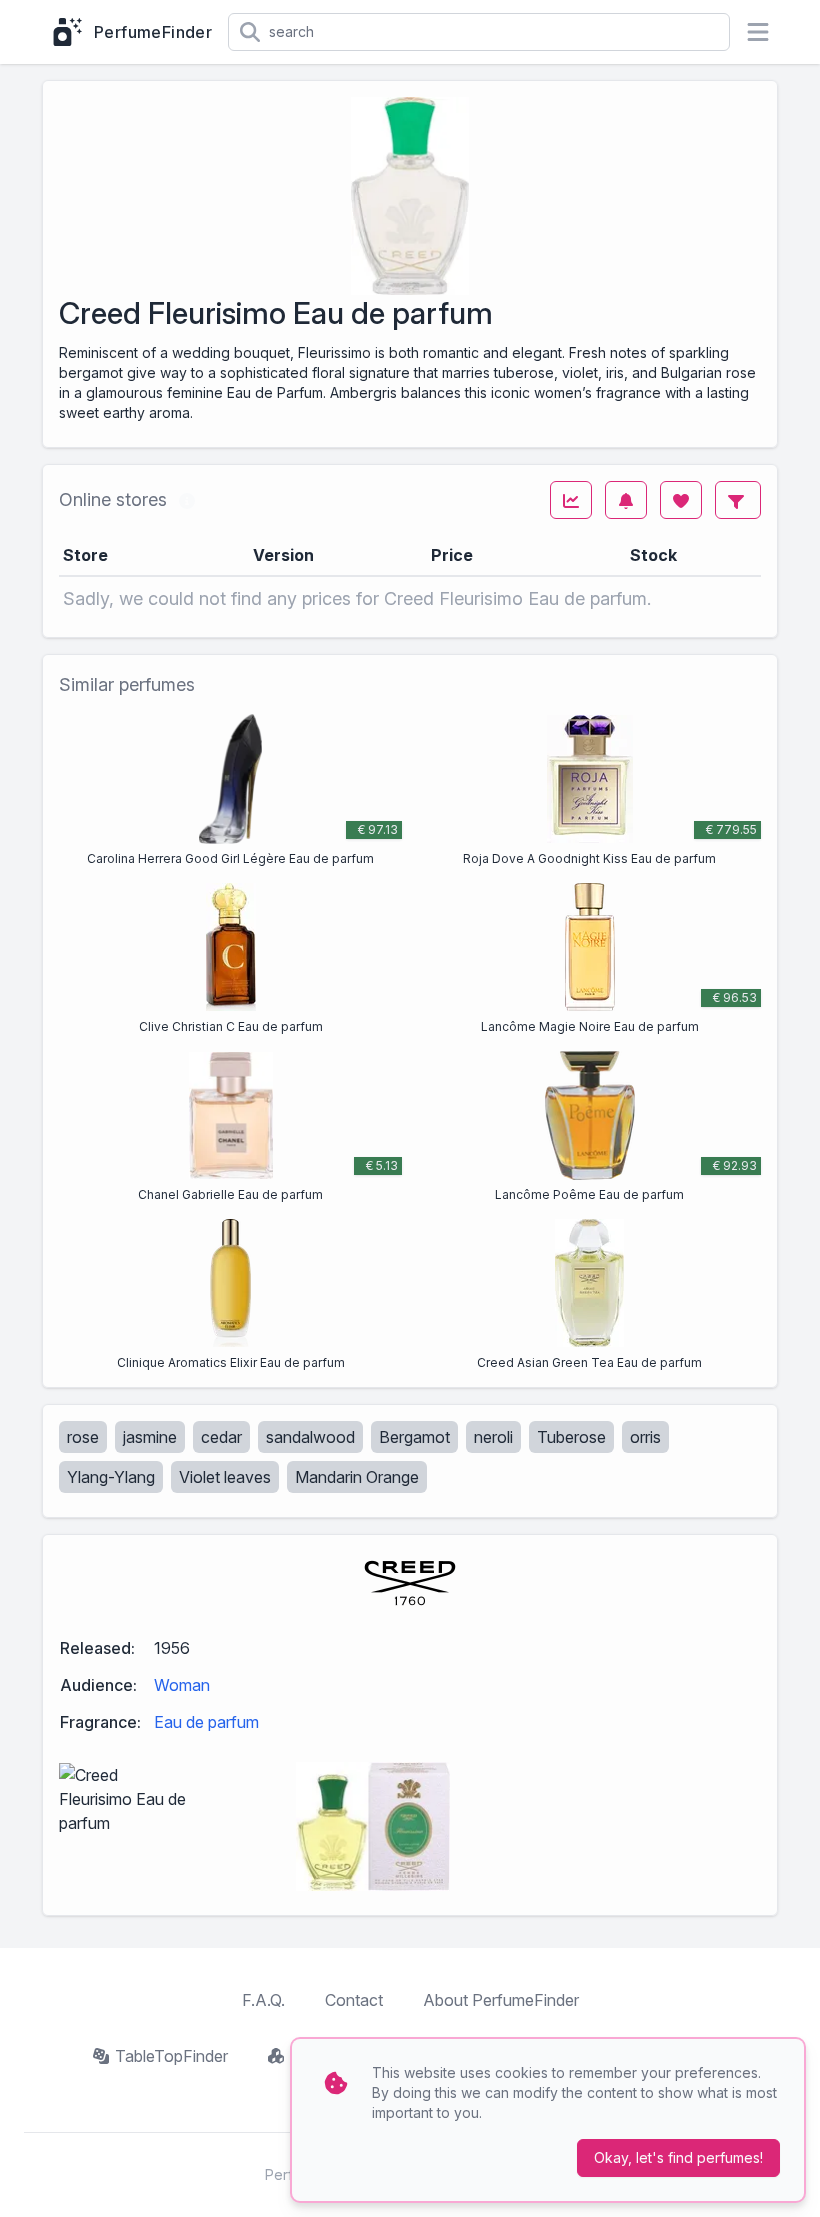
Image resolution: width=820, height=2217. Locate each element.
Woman (182, 1685)
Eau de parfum (206, 1722)
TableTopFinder (171, 2056)
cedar (221, 1437)
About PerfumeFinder (501, 2000)
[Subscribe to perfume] (626, 500)
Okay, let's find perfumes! (678, 2157)
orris (645, 1437)
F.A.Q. (263, 2000)
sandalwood (310, 1437)
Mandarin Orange (357, 1477)
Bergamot (414, 1437)
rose (83, 1437)
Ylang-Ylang (111, 1477)
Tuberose (571, 1437)
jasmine (150, 1437)
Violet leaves (225, 1477)
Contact (354, 2000)
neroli (493, 1437)
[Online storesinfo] (187, 500)
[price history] (571, 500)
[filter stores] (738, 500)
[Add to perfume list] (681, 500)
